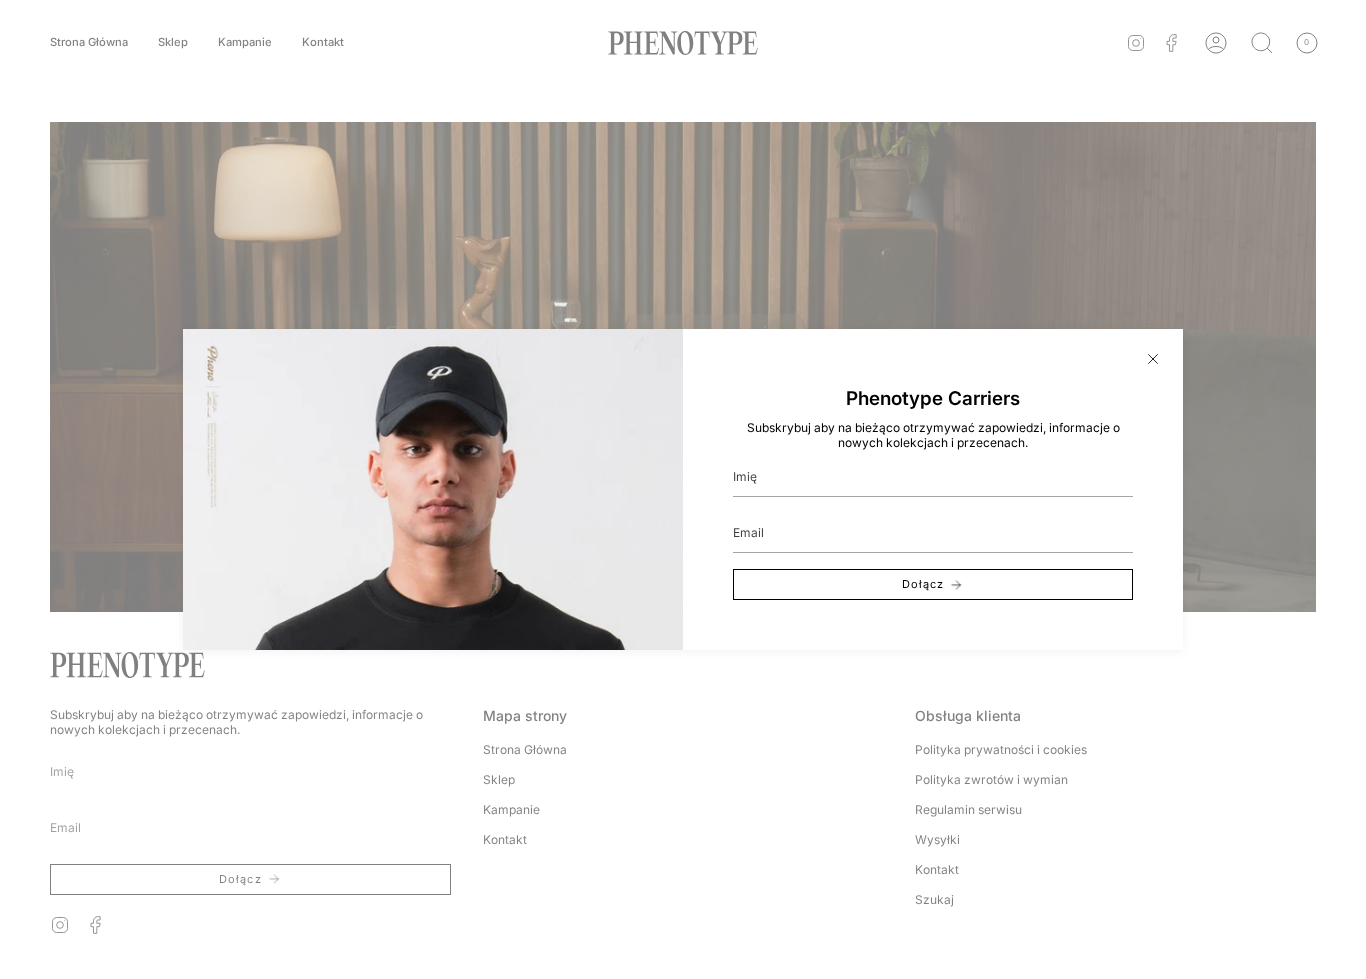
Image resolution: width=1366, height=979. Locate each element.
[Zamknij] (1153, 359)
